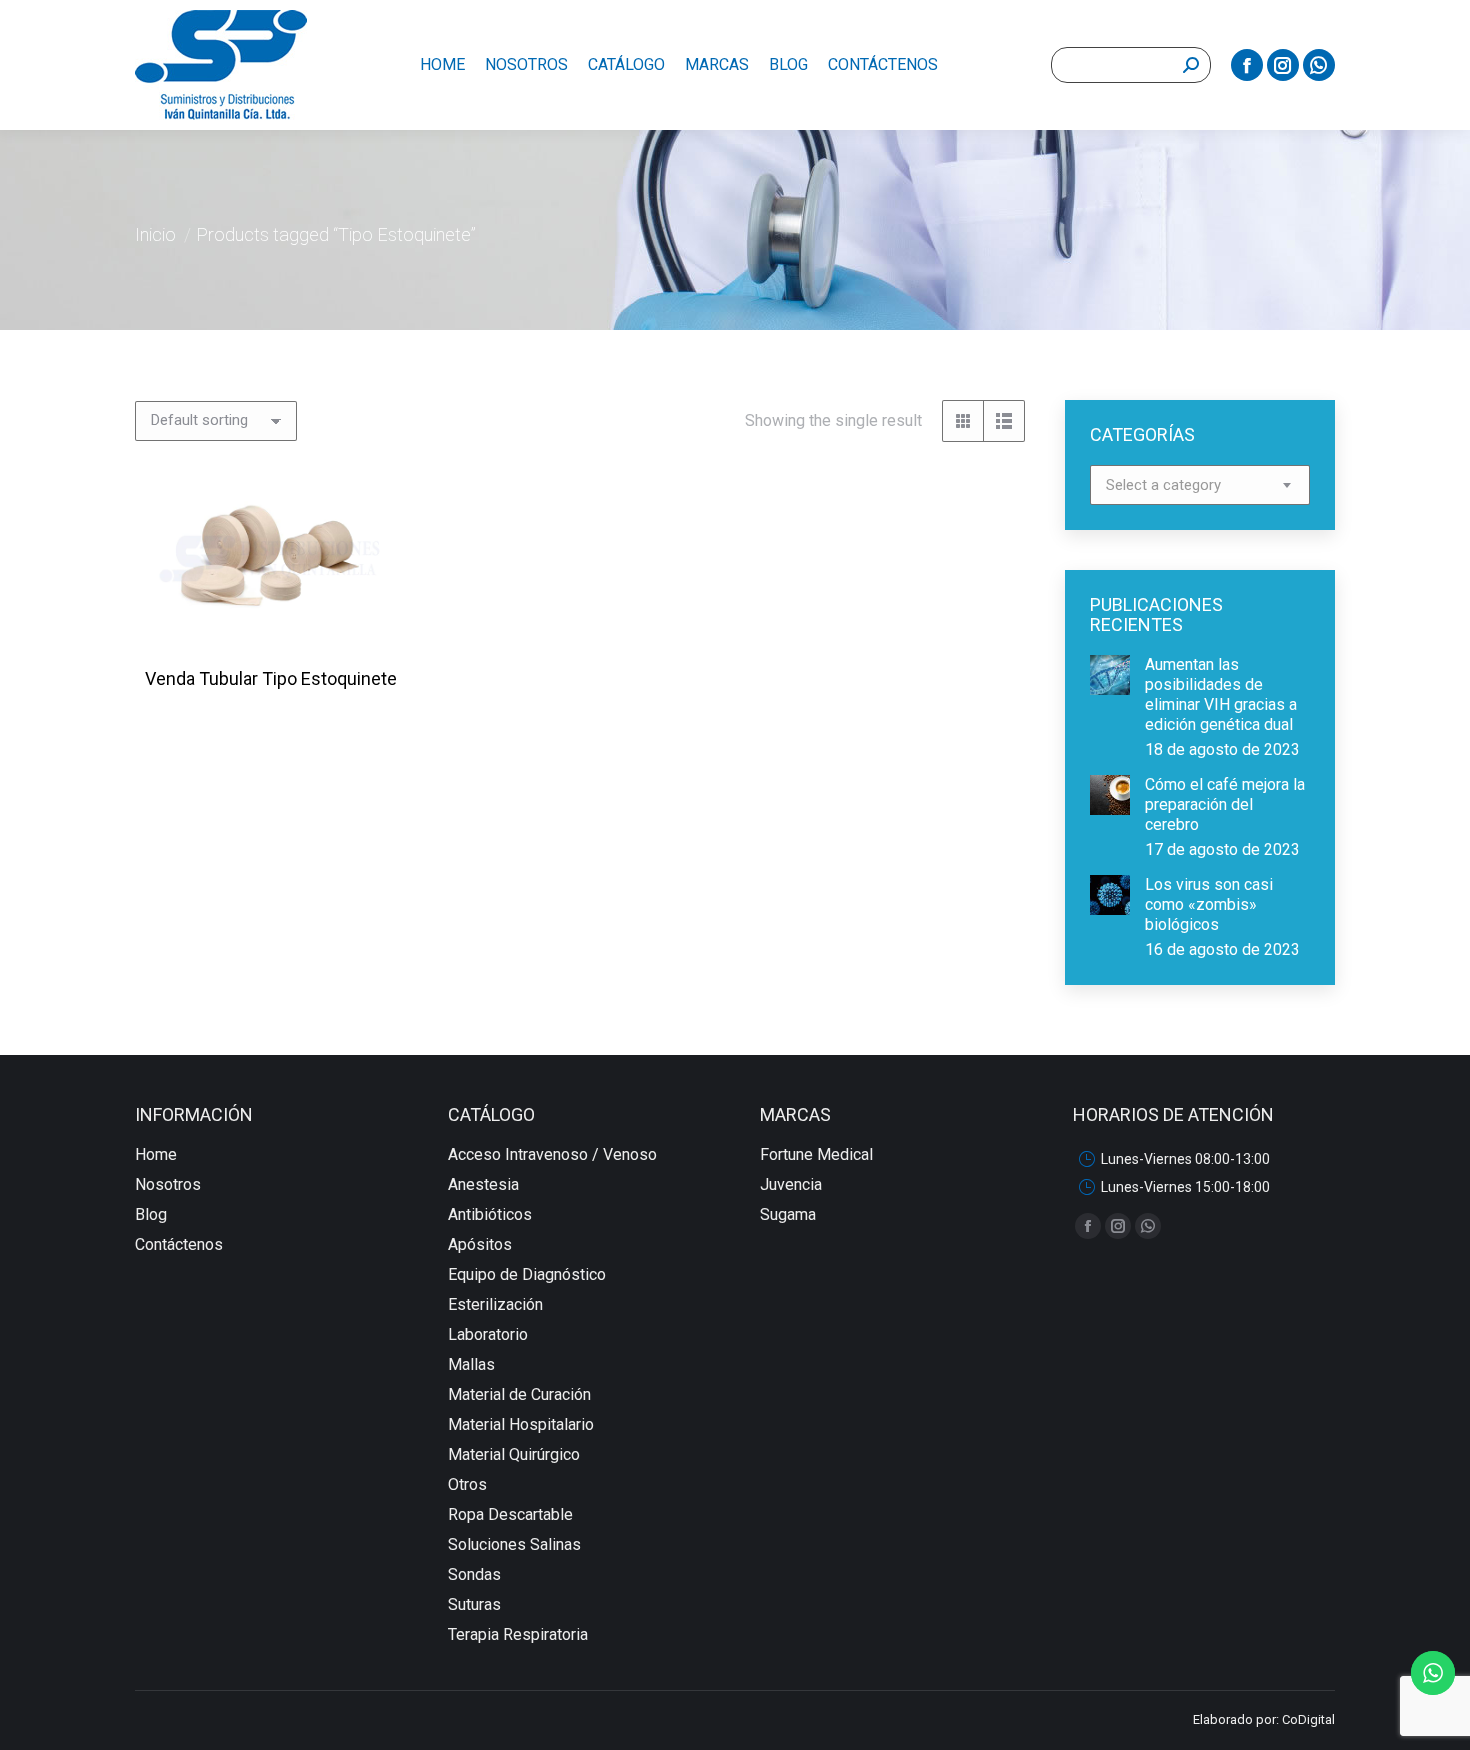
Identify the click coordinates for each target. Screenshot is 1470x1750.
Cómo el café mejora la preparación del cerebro (1225, 804)
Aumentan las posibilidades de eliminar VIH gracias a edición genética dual (1221, 694)
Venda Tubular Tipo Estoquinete (271, 678)
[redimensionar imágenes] (1110, 675)
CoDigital (1308, 1719)
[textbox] (1163, 485)
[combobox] (1200, 485)
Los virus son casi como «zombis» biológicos (1209, 904)
